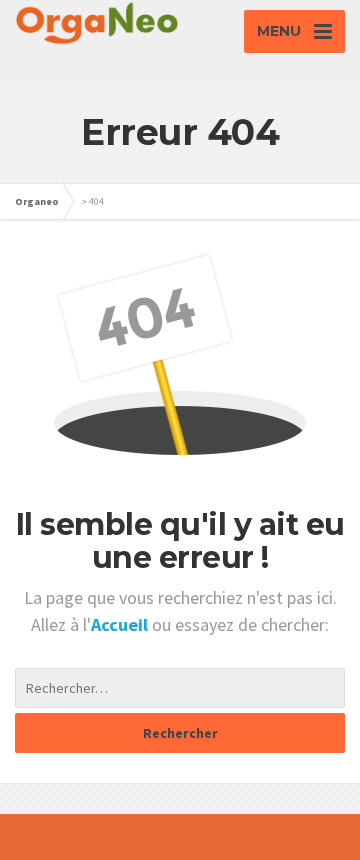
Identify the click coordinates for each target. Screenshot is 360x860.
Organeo (37, 201)
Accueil (121, 624)
